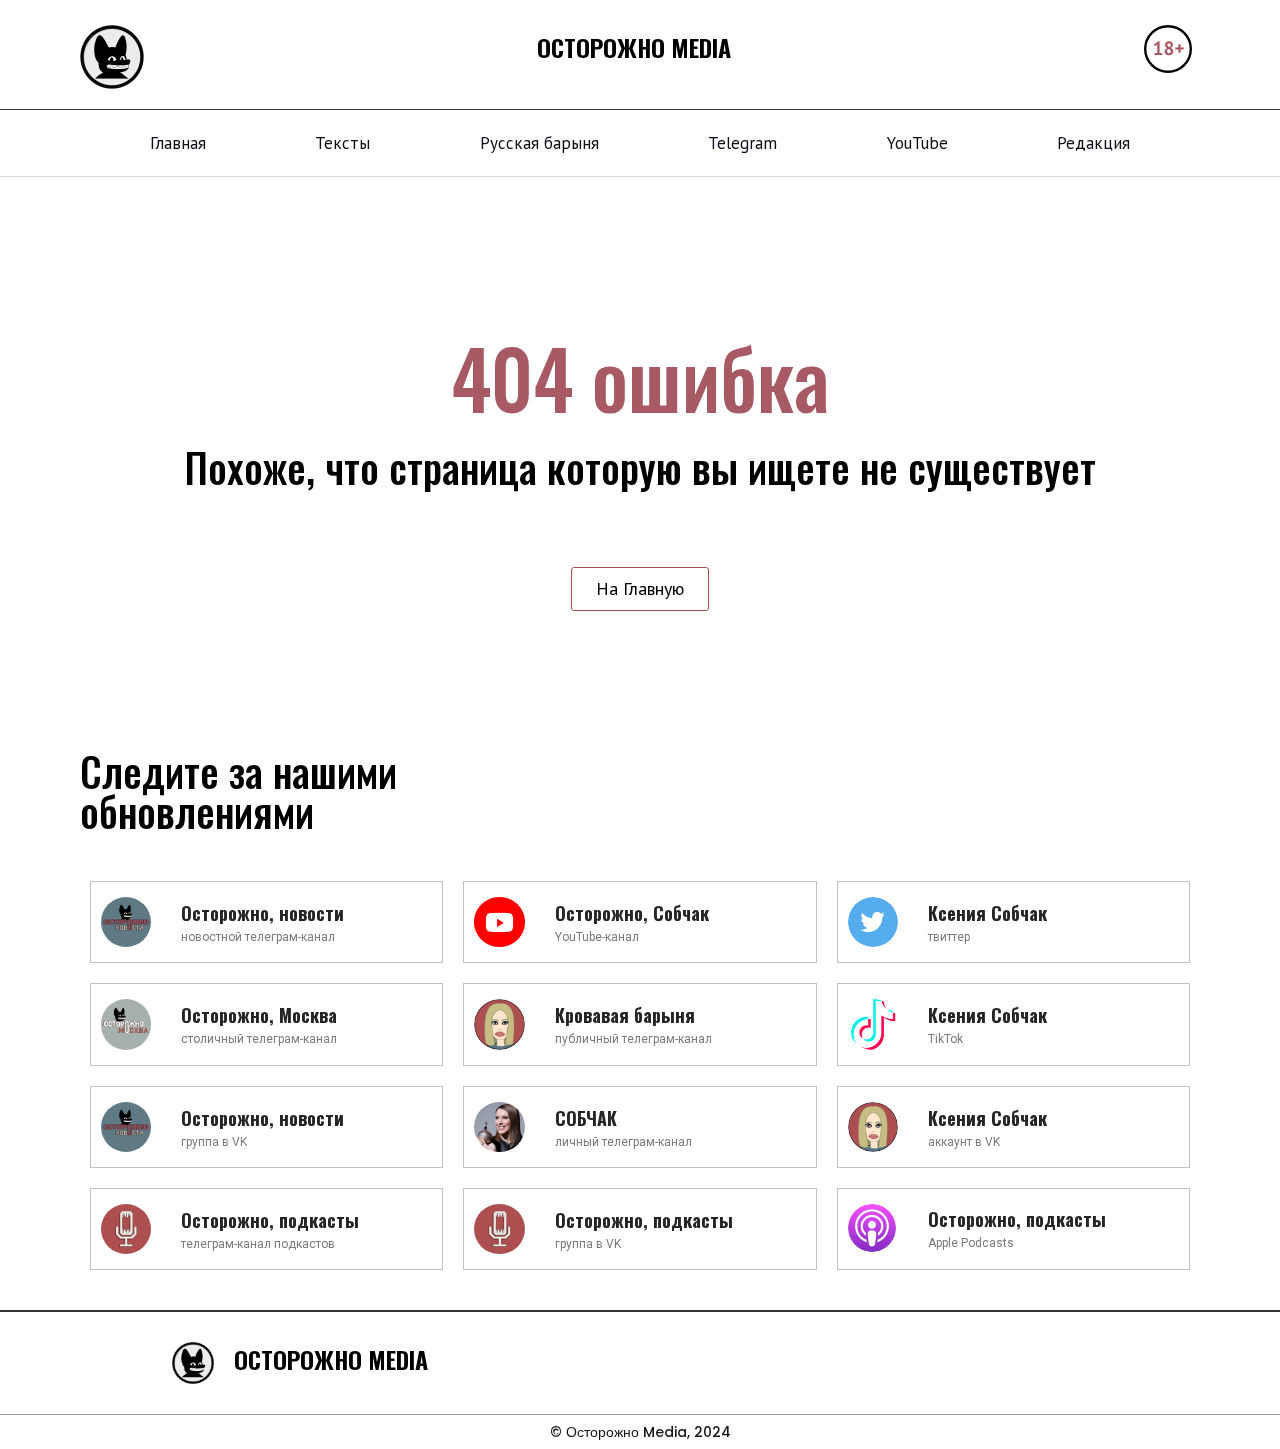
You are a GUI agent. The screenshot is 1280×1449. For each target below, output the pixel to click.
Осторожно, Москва (259, 1015)
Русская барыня (539, 143)
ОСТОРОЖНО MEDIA (634, 47)
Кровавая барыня (625, 1015)
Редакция (1093, 143)
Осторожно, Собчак (632, 913)
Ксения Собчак (987, 913)
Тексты (342, 143)
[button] (640, 589)
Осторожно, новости (262, 913)
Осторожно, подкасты (270, 1220)
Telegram (742, 143)
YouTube (917, 143)
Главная (178, 143)
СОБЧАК (586, 1118)
